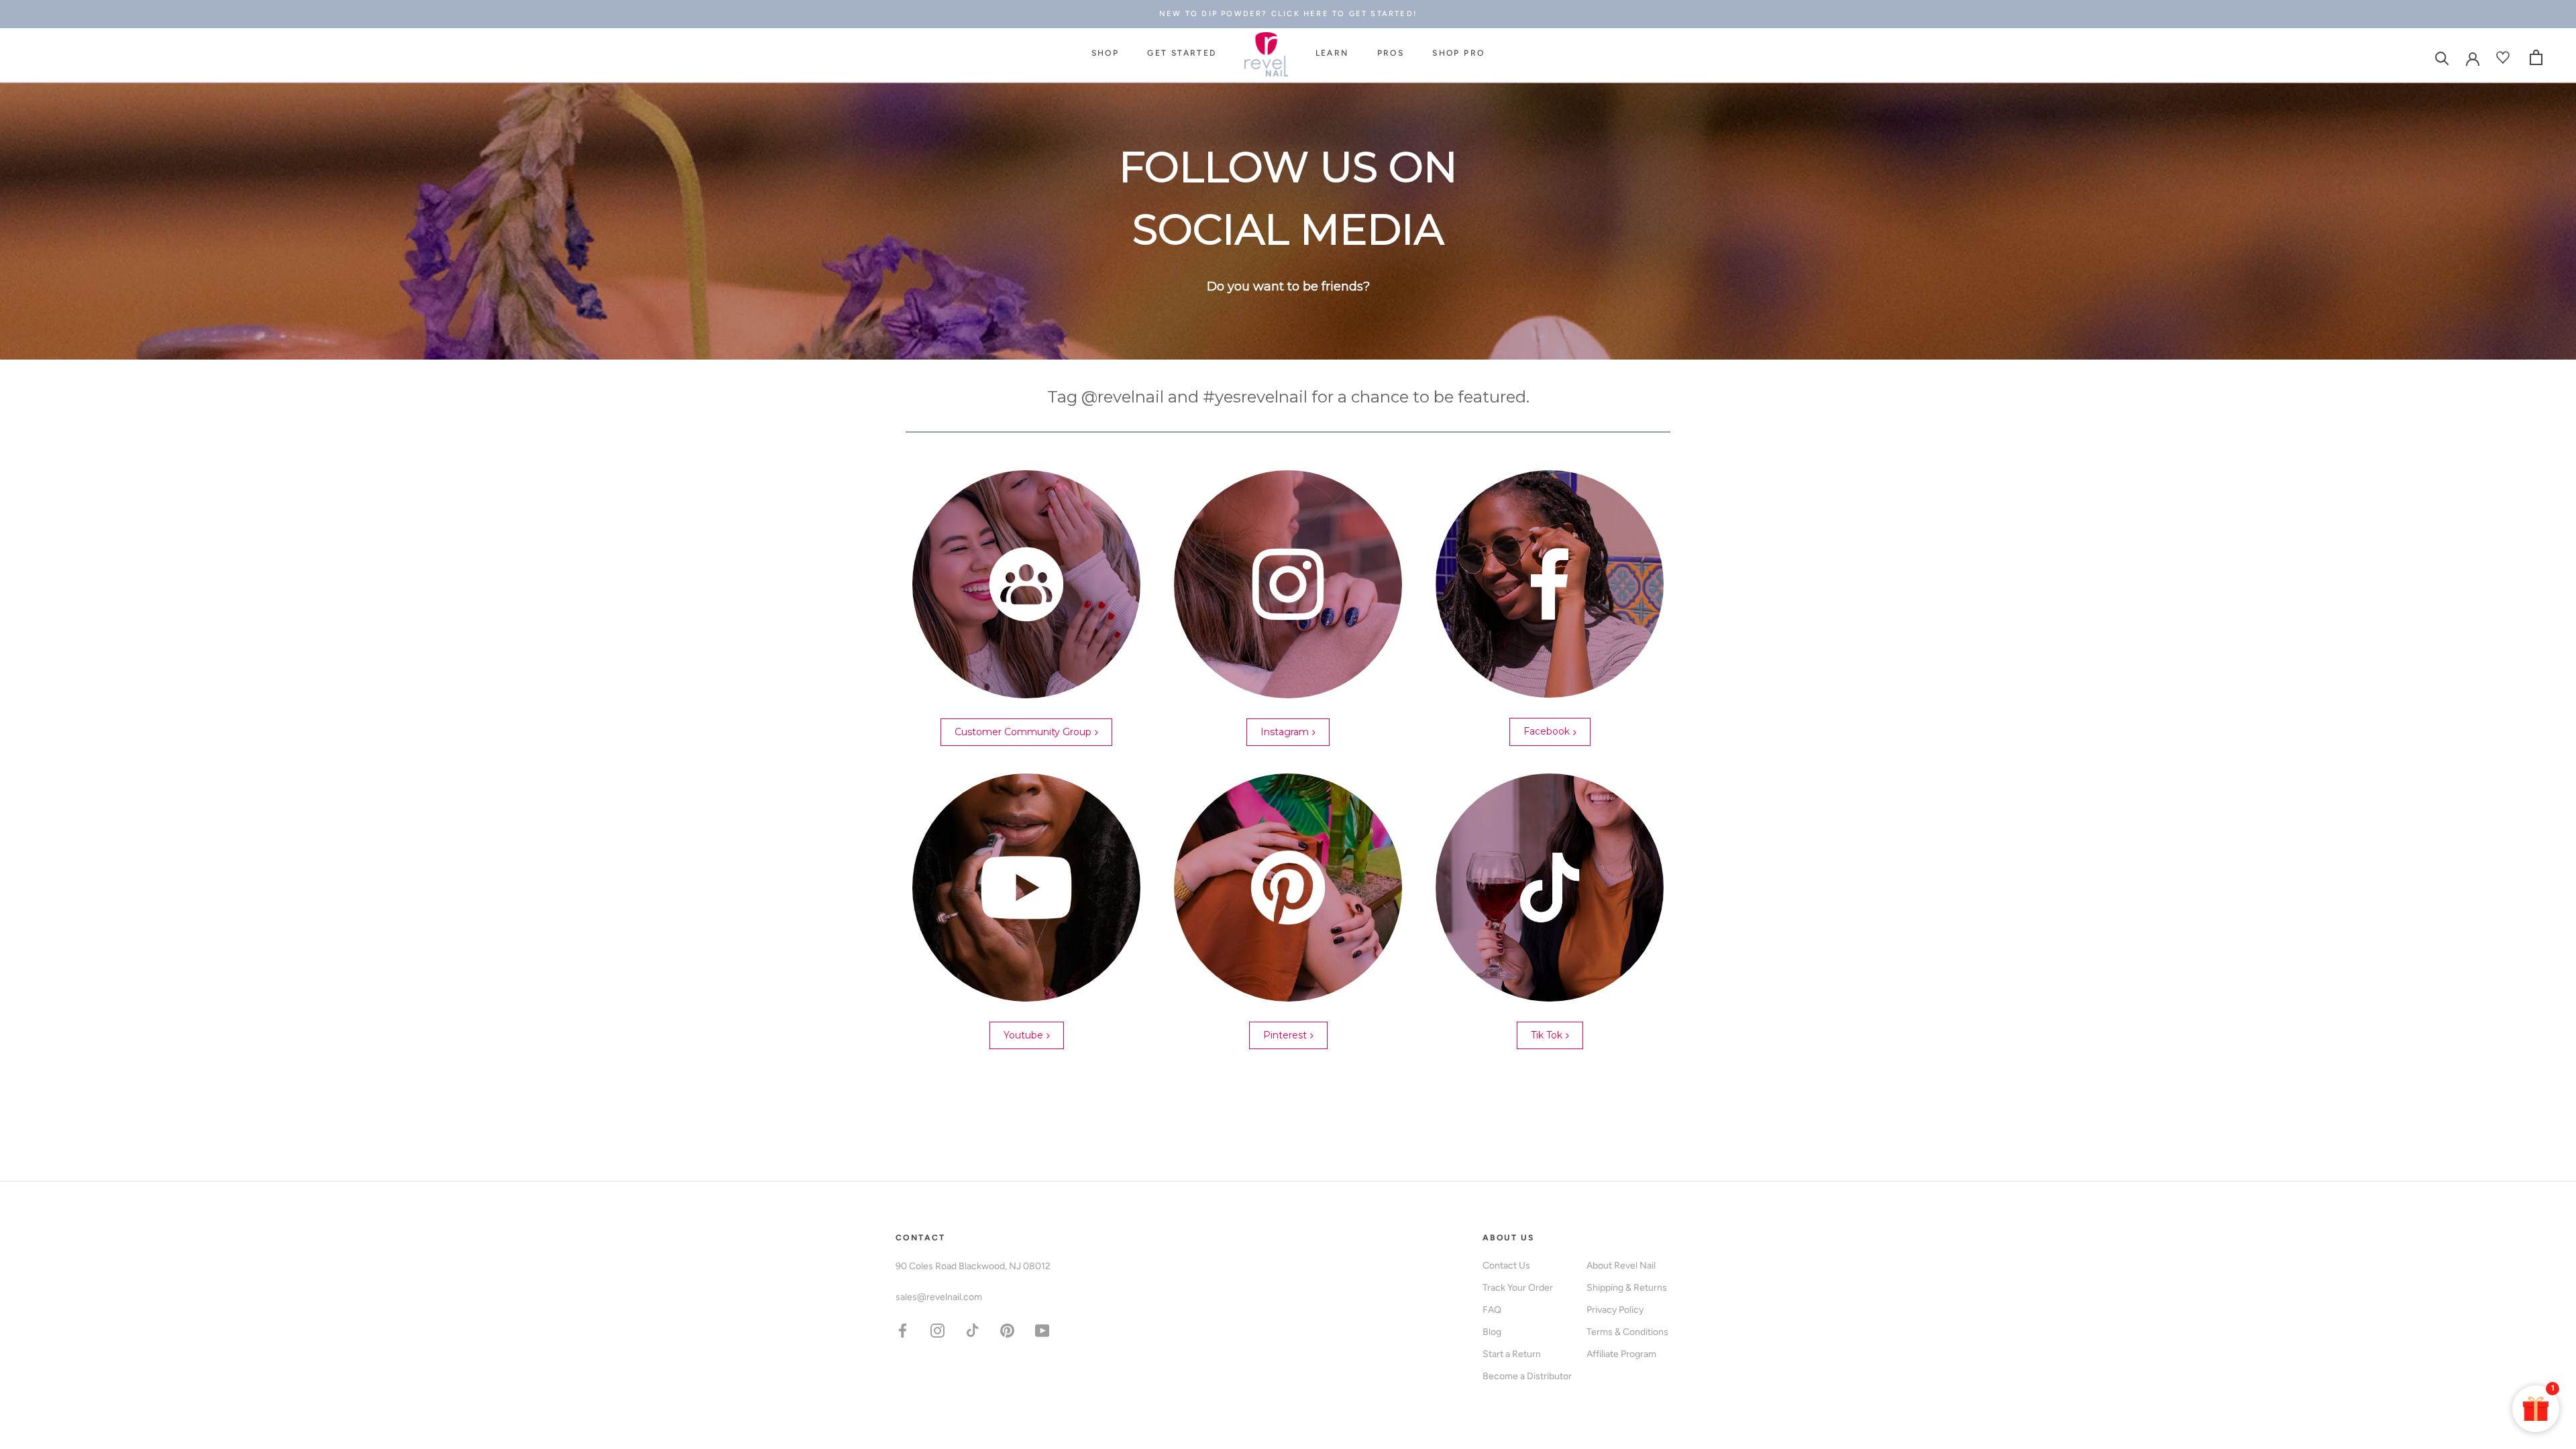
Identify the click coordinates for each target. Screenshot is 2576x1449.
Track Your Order (1518, 1288)
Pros (1391, 53)
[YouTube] (1042, 1330)
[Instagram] (937, 1330)
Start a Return (1512, 1354)
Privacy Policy (1615, 1310)
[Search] (2442, 57)
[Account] (2473, 58)
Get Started (1182, 53)
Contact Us (1506, 1266)
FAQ (1492, 1310)
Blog (1492, 1332)
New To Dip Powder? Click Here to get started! (1288, 14)
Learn (1332, 53)
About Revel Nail (1621, 1266)
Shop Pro (1458, 53)
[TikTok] (972, 1330)
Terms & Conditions (1627, 1332)
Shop (1106, 53)
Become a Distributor (1527, 1376)
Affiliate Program (1621, 1354)
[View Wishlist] (2505, 57)
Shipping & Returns (1627, 1288)
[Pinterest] (1007, 1330)
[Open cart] (2536, 57)
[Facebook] (903, 1330)
